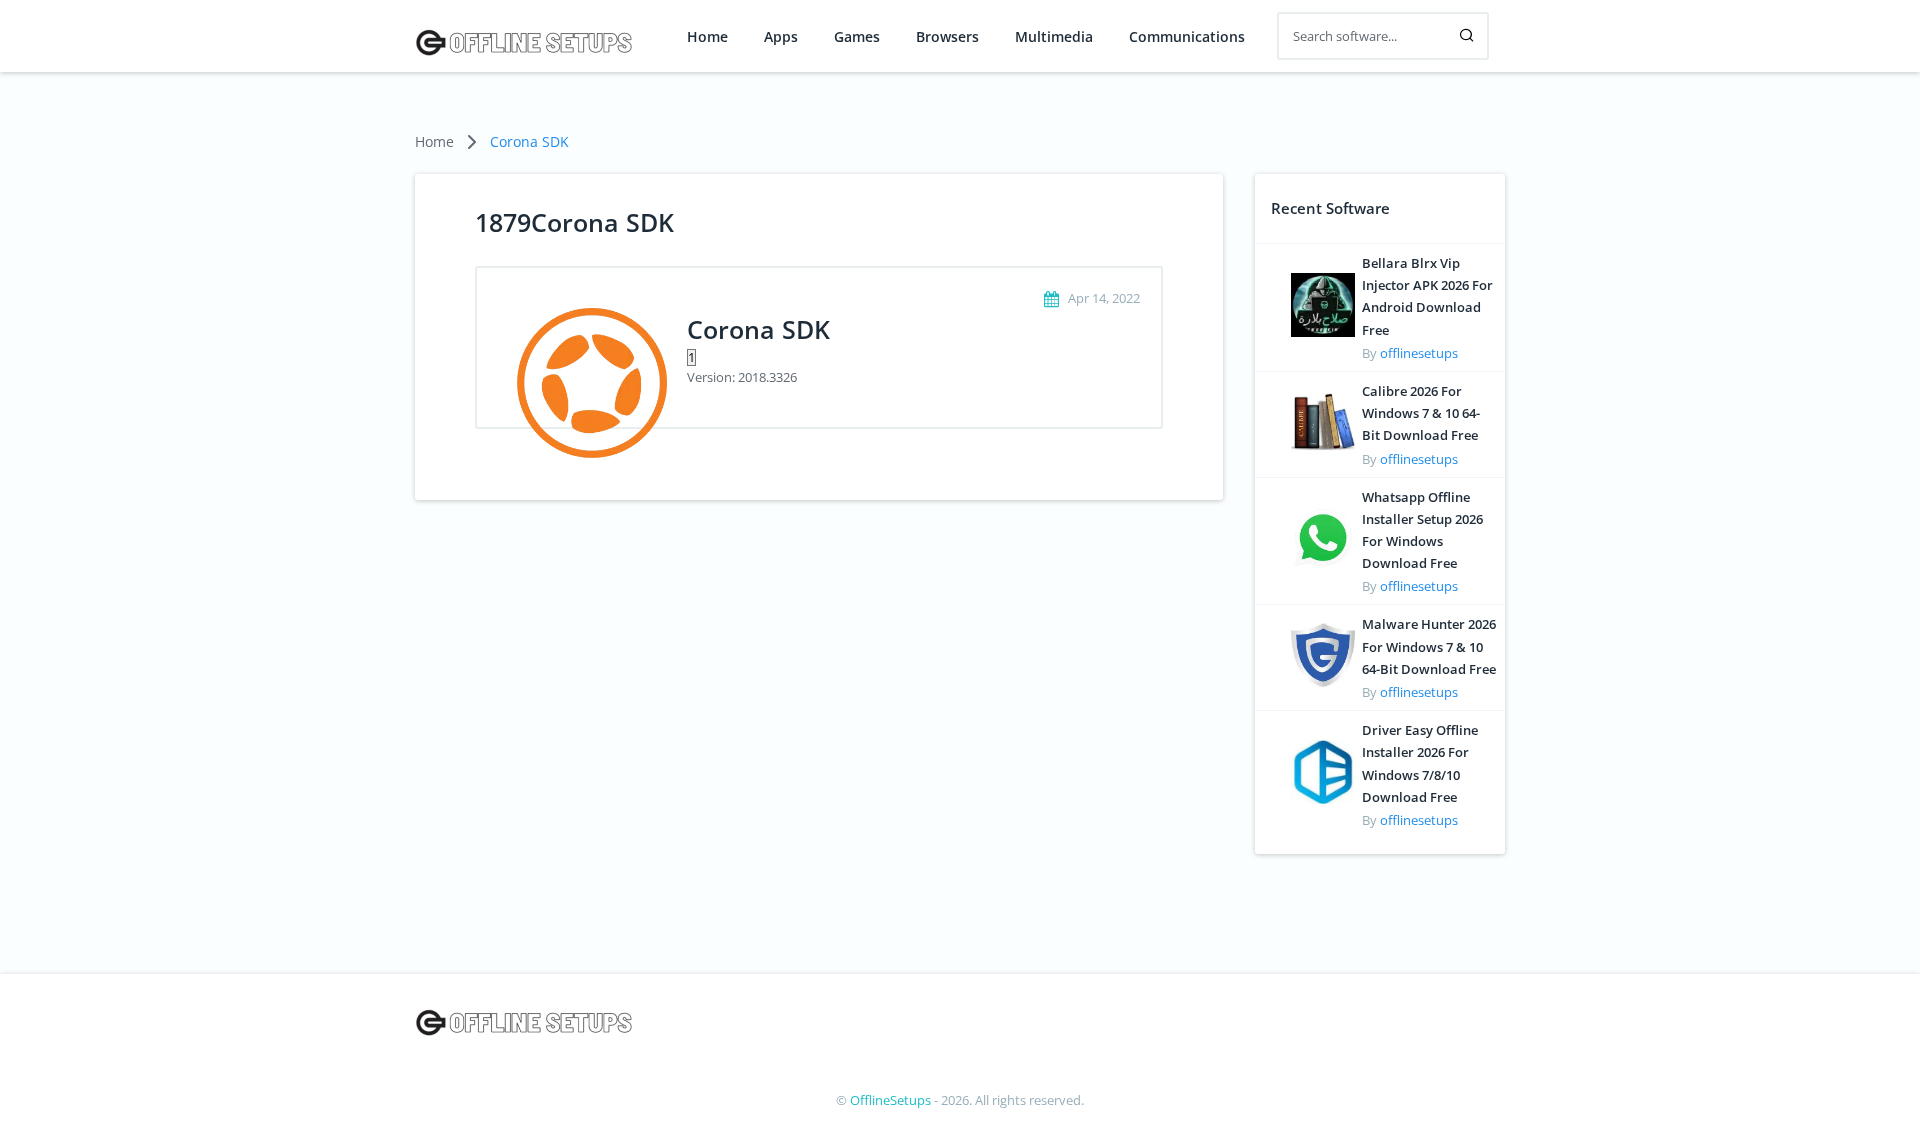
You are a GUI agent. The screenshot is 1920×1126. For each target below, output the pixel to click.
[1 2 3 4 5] (904, 356)
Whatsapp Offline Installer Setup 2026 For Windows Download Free (1422, 530)
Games (857, 37)
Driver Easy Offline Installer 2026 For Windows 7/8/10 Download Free (1420, 763)
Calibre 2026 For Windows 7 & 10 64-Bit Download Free (1421, 413)
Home (707, 37)
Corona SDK (529, 141)
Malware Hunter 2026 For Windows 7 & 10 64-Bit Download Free (1429, 646)
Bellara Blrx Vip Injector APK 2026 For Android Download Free (1427, 296)
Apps (781, 37)
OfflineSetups (890, 1100)
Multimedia (1054, 37)
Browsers (947, 37)
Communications (1187, 37)
